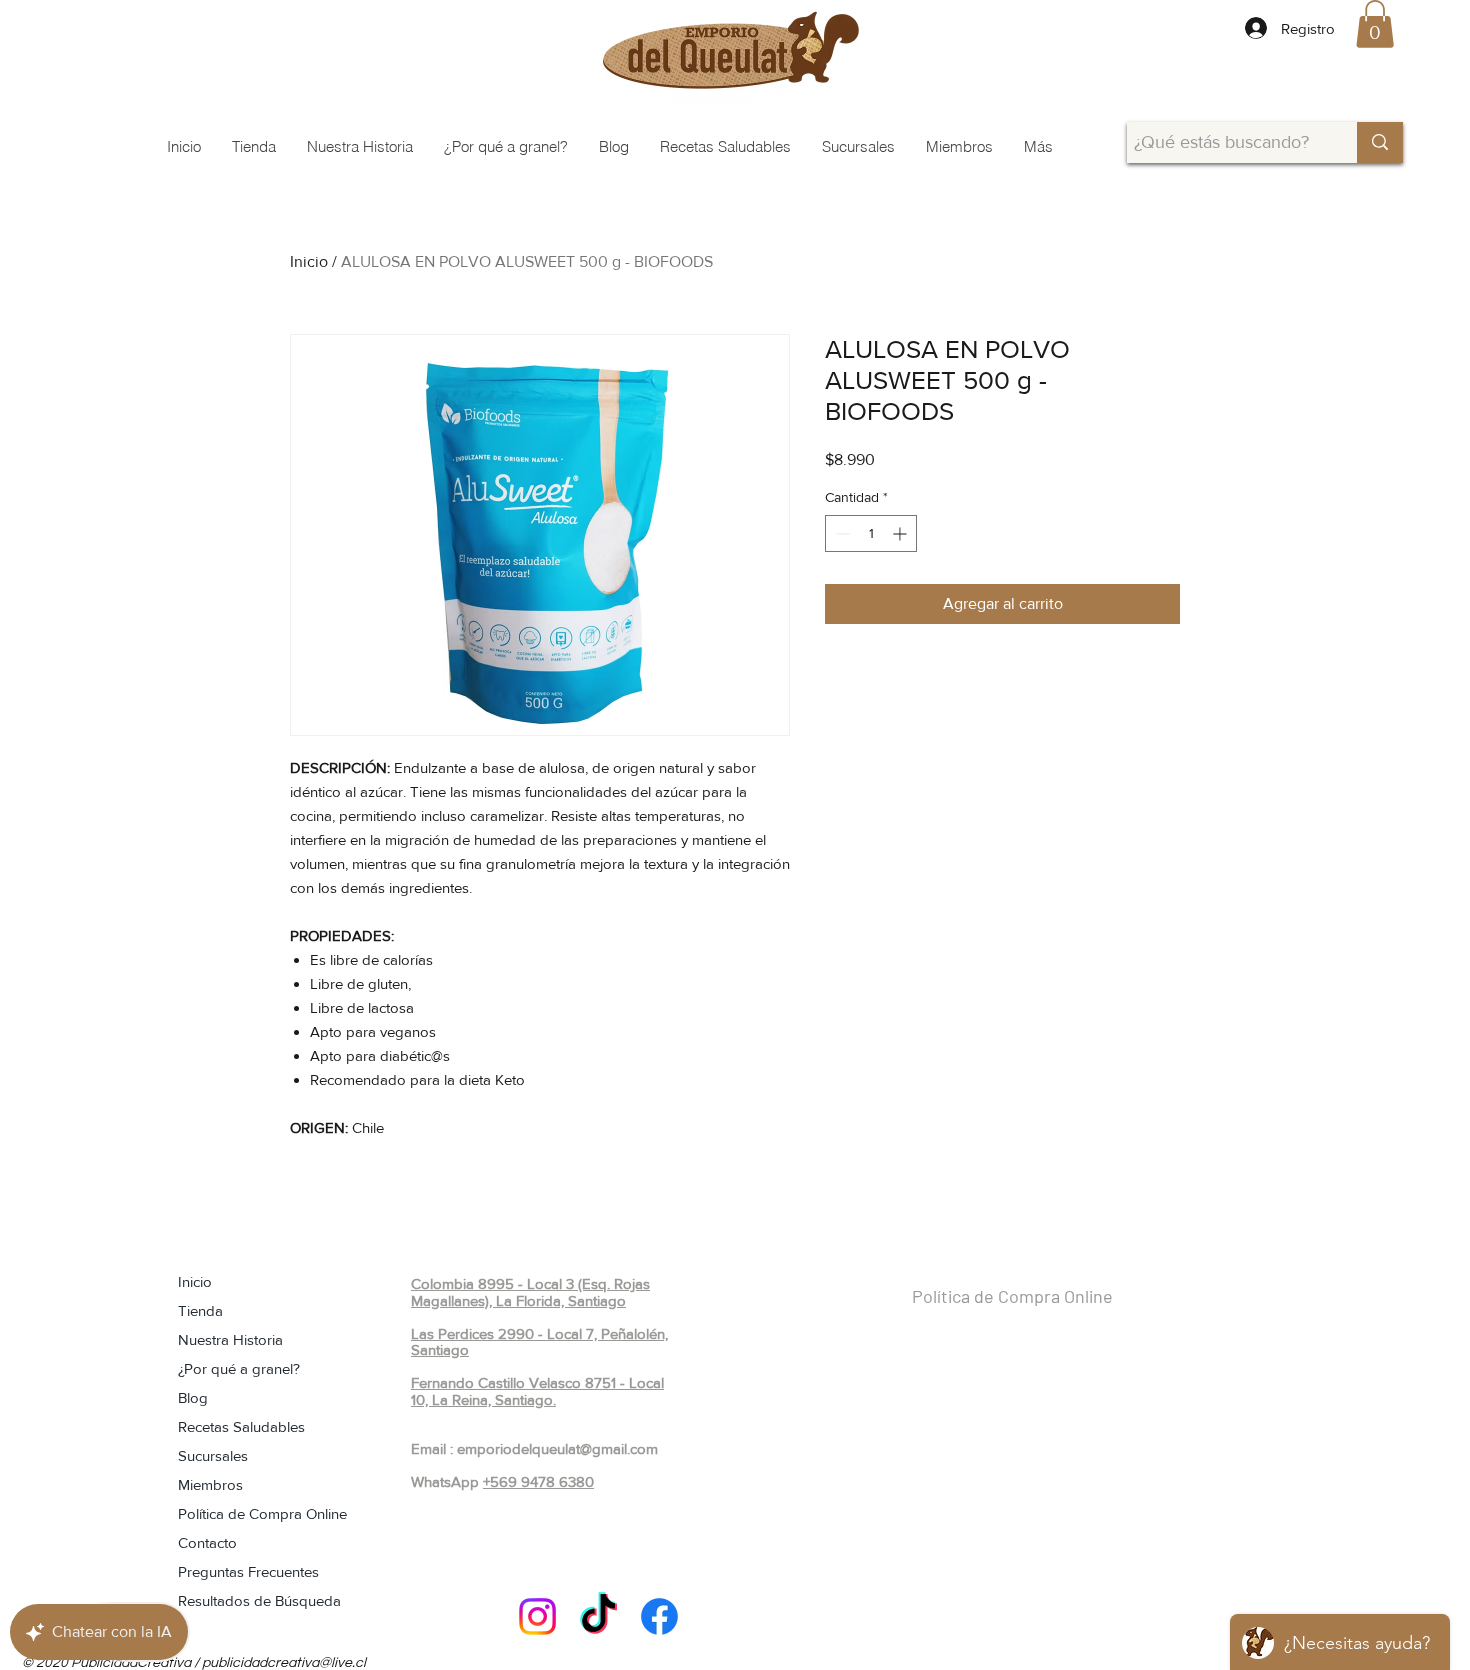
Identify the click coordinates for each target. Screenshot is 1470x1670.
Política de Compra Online (262, 1513)
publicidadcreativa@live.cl (284, 1663)
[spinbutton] (871, 533)
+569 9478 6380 (538, 1481)
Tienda (200, 1310)
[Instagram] (537, 1616)
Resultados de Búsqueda (259, 1600)
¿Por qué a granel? (239, 1368)
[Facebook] (659, 1616)
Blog (193, 1397)
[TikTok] (598, 1616)
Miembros (210, 1484)
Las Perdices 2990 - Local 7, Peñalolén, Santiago (539, 1342)
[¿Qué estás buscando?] (1380, 142)
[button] (1375, 24)
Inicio (309, 261)
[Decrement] (840, 533)
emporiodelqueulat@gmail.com (557, 1448)
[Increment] (901, 533)
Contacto (207, 1542)
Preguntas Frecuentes (248, 1571)
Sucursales (213, 1455)
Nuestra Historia (230, 1339)
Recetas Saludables (241, 1426)
